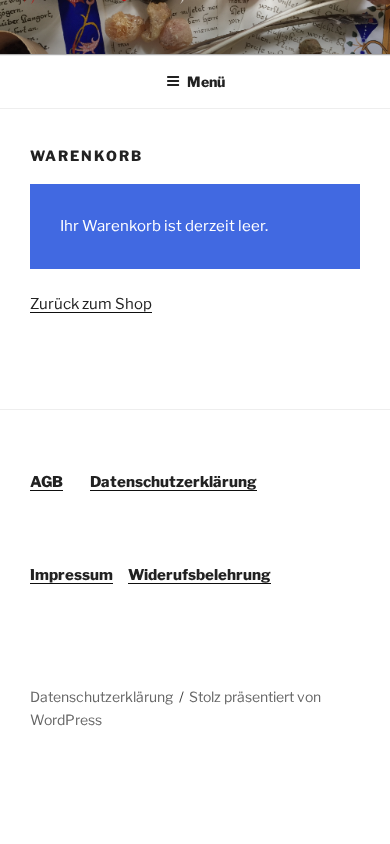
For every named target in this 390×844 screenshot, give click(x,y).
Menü (206, 81)
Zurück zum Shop (91, 304)
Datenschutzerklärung (101, 696)
